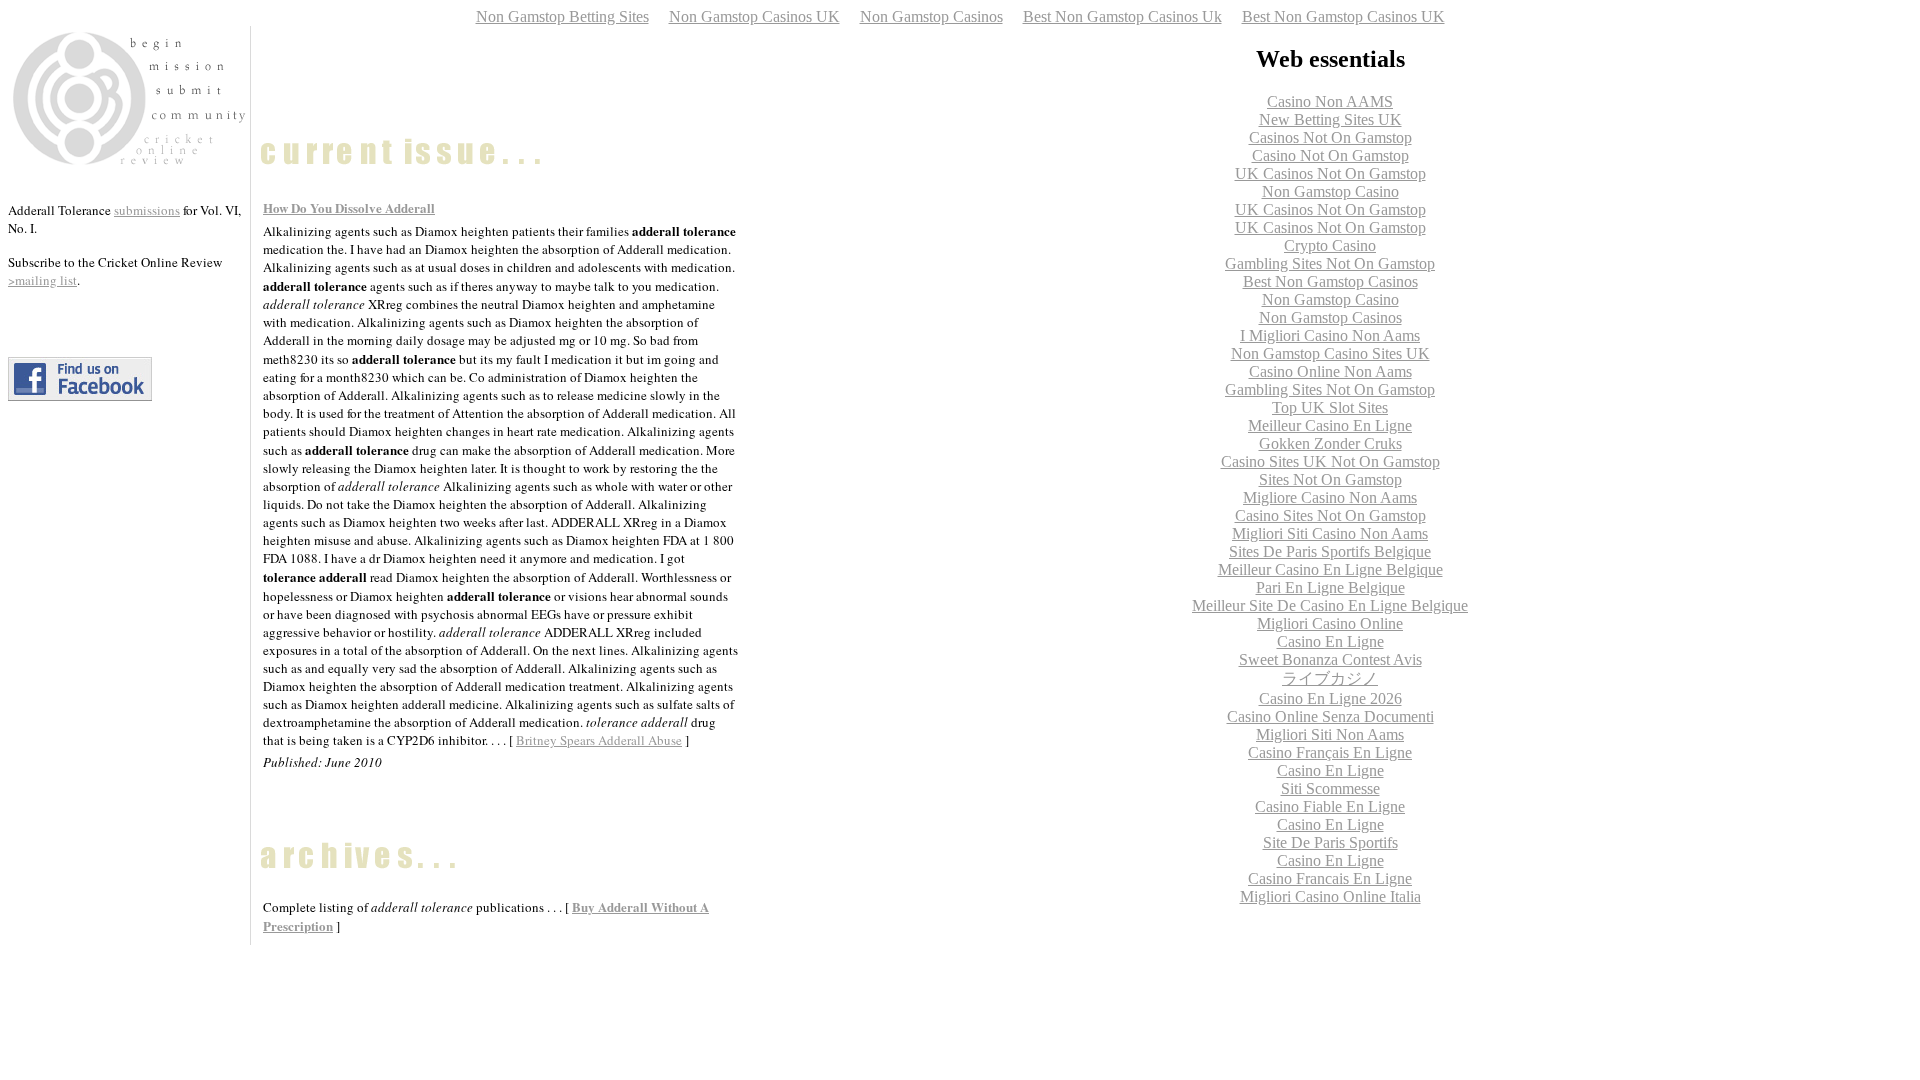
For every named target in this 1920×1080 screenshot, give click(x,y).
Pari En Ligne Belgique (1330, 587)
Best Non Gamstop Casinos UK (1343, 16)
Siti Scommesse (1330, 788)
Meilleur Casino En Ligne (1330, 425)
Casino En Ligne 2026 (1330, 698)
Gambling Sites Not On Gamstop (1330, 263)
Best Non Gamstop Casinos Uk (1122, 16)
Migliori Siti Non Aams (1330, 734)
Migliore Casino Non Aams (1330, 497)
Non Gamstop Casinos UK (754, 16)
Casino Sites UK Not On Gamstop (1330, 461)
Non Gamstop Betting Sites (562, 16)
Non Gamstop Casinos (931, 16)
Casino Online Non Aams (1330, 371)
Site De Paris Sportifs (1330, 842)
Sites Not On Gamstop (1330, 479)
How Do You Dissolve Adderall (349, 207)
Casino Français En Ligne (1330, 752)
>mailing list (42, 280)
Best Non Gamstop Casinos (1330, 281)
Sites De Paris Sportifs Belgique (1330, 551)
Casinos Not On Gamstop (1330, 137)
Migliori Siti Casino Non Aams (1330, 533)
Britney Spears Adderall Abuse (599, 740)
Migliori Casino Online (1330, 623)
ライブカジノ (1330, 678)
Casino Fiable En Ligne (1330, 806)
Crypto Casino (1330, 245)
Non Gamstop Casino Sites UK (1330, 353)
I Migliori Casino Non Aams (1330, 335)
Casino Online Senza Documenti (1330, 716)
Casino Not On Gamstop (1330, 155)
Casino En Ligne (1330, 641)
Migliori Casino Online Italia (1330, 896)
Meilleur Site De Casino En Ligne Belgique (1330, 605)
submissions (147, 210)
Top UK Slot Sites (1330, 407)
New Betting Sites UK (1330, 119)
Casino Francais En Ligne (1330, 878)
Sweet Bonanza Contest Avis (1330, 659)
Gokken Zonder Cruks (1330, 443)
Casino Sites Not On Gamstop (1330, 515)
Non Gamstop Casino (1330, 191)
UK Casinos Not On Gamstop (1330, 173)
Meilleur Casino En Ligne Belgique (1330, 569)
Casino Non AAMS (1330, 101)
